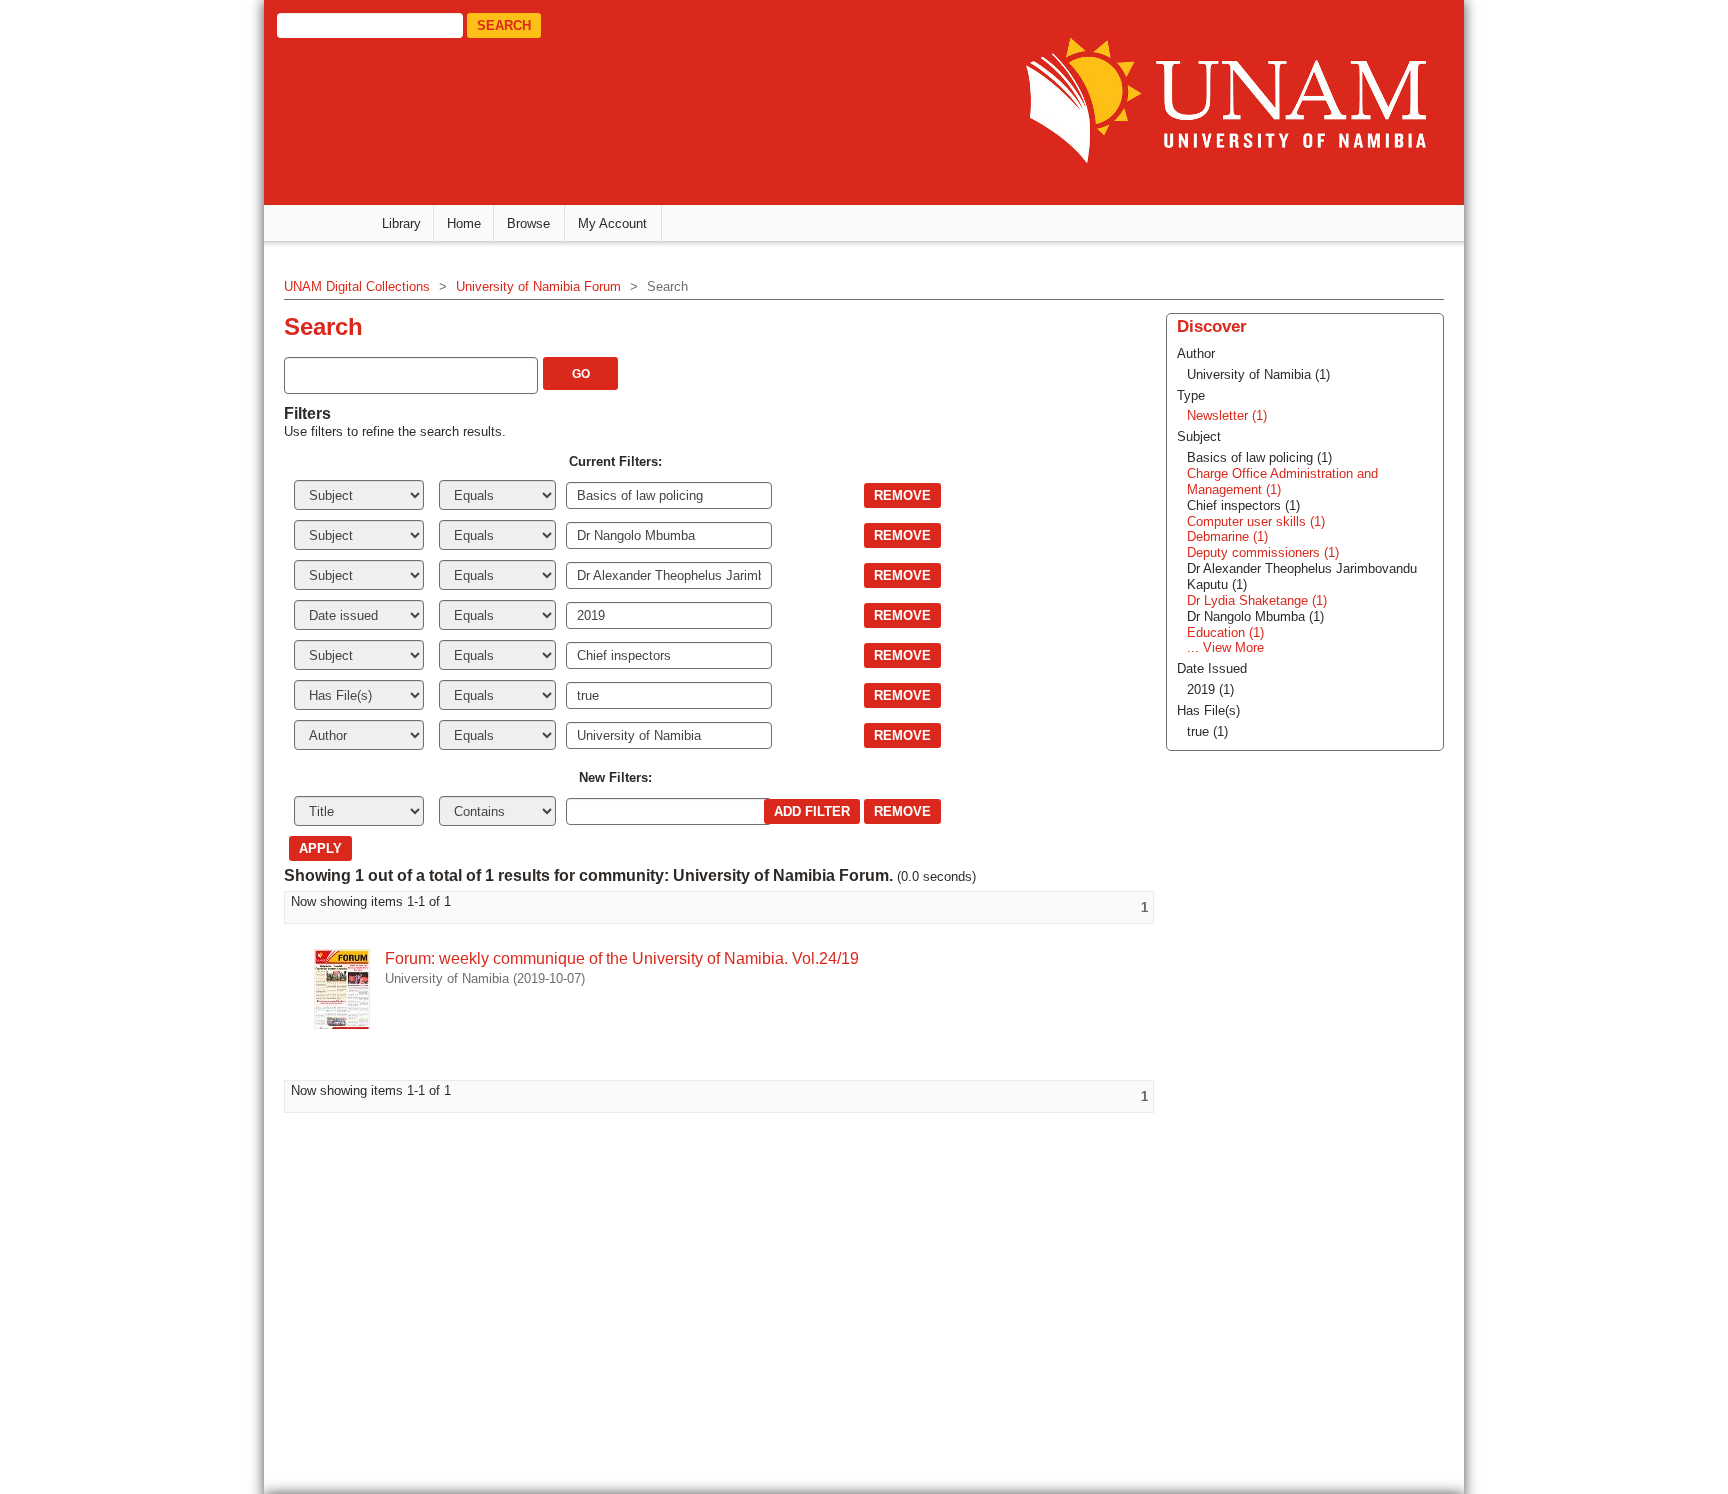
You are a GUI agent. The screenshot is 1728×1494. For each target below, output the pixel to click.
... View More (1225, 647)
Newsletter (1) (1227, 415)
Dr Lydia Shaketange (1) (1257, 600)
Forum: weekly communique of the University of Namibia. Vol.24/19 (622, 958)
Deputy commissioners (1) (1263, 552)
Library (401, 223)
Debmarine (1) (1227, 536)
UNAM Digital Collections (357, 286)
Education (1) (1225, 632)
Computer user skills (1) (1256, 521)
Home (464, 223)
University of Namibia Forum (538, 286)
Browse (528, 223)
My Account (612, 223)
